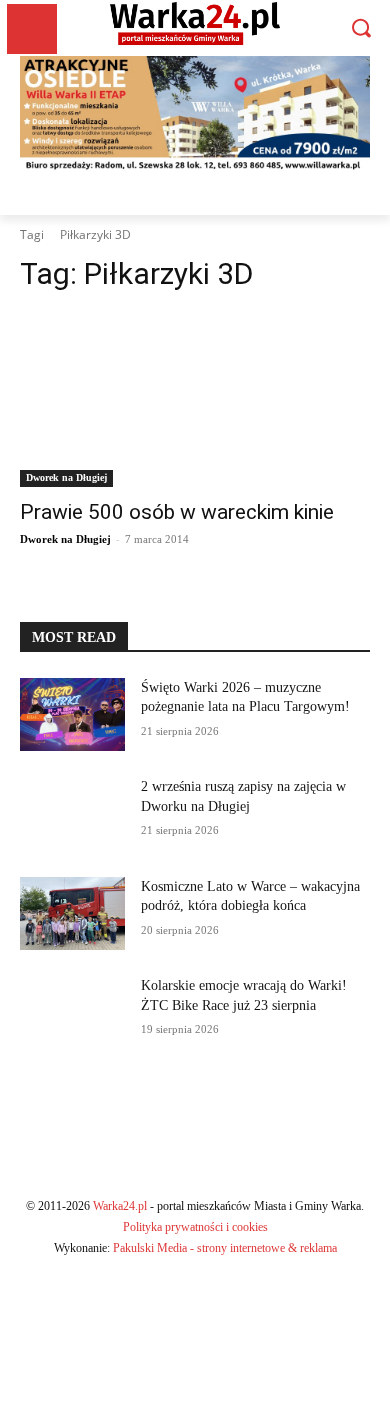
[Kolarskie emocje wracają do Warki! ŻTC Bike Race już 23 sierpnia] (72, 1013)
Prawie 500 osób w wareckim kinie (177, 512)
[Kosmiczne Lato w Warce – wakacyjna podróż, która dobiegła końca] (72, 914)
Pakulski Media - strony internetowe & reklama (225, 1248)
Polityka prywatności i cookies (195, 1227)
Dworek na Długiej (66, 477)
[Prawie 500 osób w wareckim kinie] (195, 399)
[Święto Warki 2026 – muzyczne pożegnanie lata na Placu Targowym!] (72, 715)
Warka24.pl (120, 1206)
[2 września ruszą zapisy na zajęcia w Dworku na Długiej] (72, 814)
